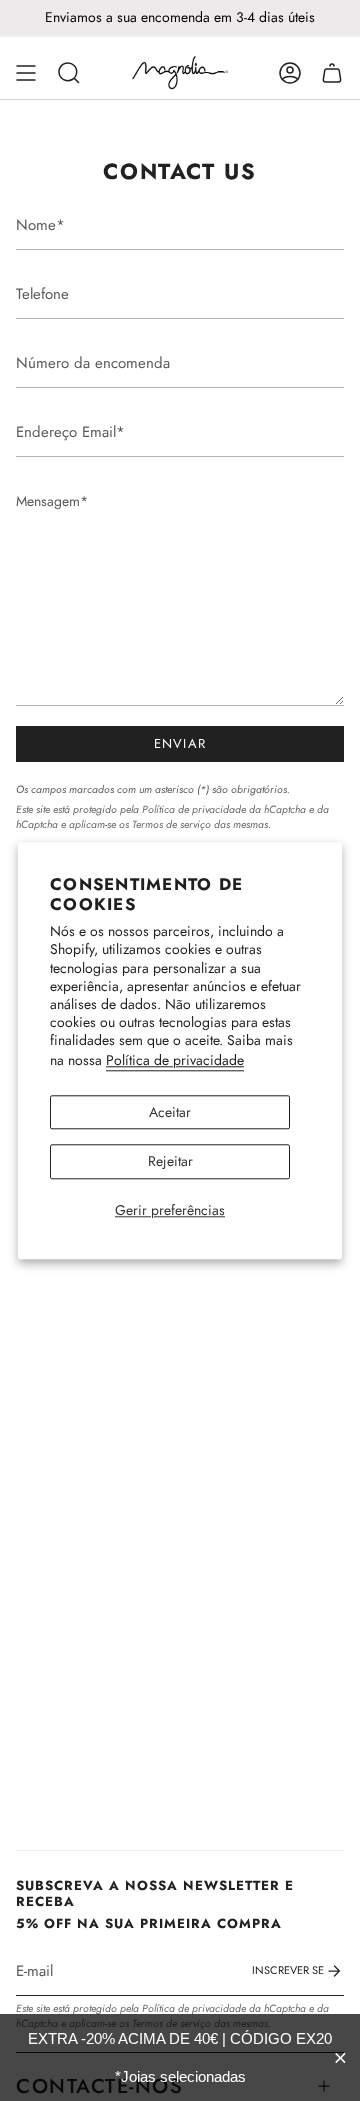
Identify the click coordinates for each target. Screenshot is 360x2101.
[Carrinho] (332, 73)
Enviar (180, 743)
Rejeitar (170, 1162)
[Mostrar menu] (26, 73)
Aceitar (170, 1112)
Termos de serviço (171, 824)
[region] (180, 2057)
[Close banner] (340, 2057)
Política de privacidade (175, 1060)
